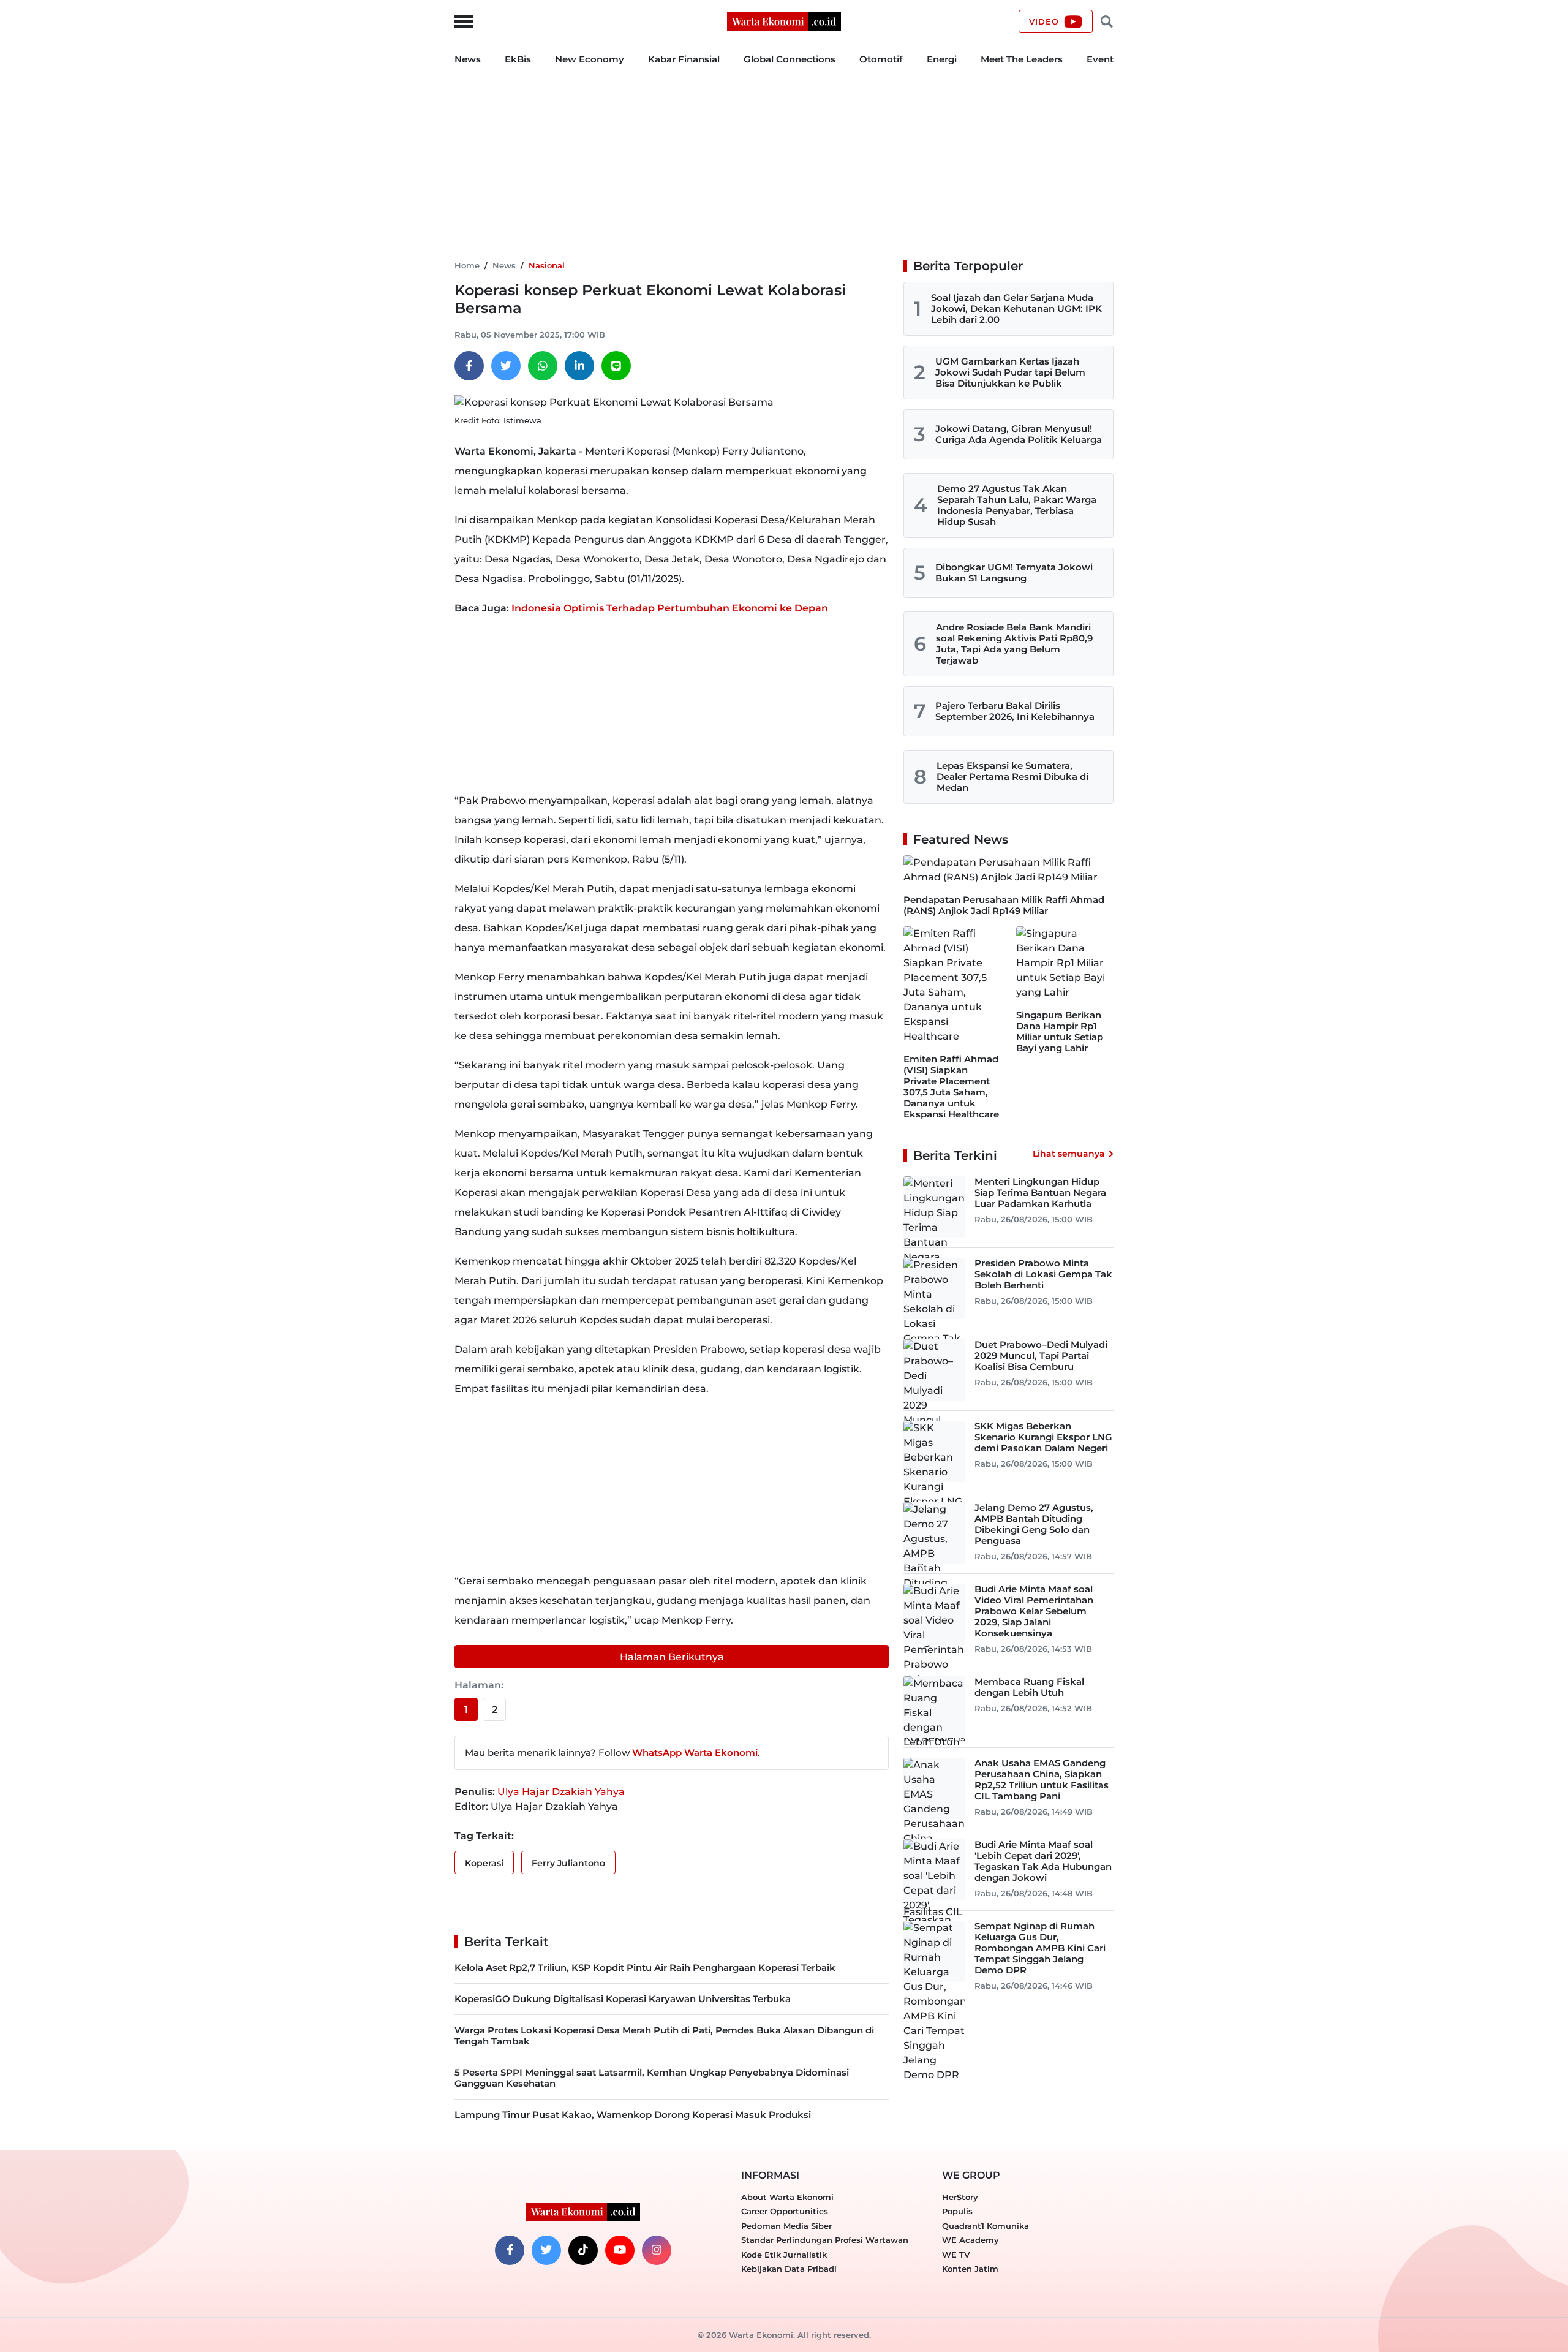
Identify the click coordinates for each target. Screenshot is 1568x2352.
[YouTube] (620, 2250)
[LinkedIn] (579, 366)
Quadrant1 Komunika (986, 2226)
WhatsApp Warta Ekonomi (695, 1753)
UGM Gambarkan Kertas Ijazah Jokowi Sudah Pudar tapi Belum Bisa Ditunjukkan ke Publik (1010, 372)
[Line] (616, 366)
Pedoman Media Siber (786, 2226)
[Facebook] (469, 366)
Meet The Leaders (1022, 59)
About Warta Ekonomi (787, 2197)
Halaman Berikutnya (672, 1657)
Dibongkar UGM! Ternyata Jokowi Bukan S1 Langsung (1014, 573)
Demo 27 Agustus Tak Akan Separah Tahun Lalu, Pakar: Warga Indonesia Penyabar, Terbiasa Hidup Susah (1017, 505)
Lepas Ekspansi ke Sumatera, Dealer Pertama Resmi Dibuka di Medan (1012, 777)
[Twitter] (506, 366)
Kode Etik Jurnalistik (784, 2255)
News (468, 59)
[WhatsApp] (543, 366)
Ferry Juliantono (568, 1863)
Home (467, 265)
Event (1100, 59)
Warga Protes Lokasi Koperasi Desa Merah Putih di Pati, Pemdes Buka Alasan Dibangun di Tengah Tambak (664, 2036)
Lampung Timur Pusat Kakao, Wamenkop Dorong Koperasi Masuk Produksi (633, 2115)
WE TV (956, 2255)
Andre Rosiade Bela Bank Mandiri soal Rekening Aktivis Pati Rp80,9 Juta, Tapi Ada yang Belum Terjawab (1014, 644)
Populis (957, 2211)
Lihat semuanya (1069, 1154)
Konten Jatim (970, 2269)
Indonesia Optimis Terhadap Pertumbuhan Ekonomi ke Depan (670, 608)
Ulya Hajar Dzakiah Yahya (561, 1792)
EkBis (518, 59)
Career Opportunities (785, 2211)
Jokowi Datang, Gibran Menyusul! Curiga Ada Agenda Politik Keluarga (1019, 434)
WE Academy (971, 2240)
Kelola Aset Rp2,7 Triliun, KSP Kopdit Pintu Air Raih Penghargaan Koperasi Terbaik (645, 1968)
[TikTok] (583, 2250)
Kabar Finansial (684, 59)
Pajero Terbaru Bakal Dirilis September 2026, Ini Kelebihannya (1015, 711)
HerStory (960, 2197)
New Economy (590, 59)
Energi (942, 59)
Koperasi (484, 1863)
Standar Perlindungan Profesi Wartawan (825, 2240)
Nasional (547, 265)
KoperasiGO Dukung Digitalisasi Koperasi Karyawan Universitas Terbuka (623, 1999)
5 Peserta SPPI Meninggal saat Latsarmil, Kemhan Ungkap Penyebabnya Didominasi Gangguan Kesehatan (652, 2078)
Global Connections (790, 59)
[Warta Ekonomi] (784, 21)
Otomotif (881, 59)
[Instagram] (657, 2250)
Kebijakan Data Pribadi (789, 2269)
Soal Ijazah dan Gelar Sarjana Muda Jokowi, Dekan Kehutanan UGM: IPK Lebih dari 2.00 (1016, 308)
